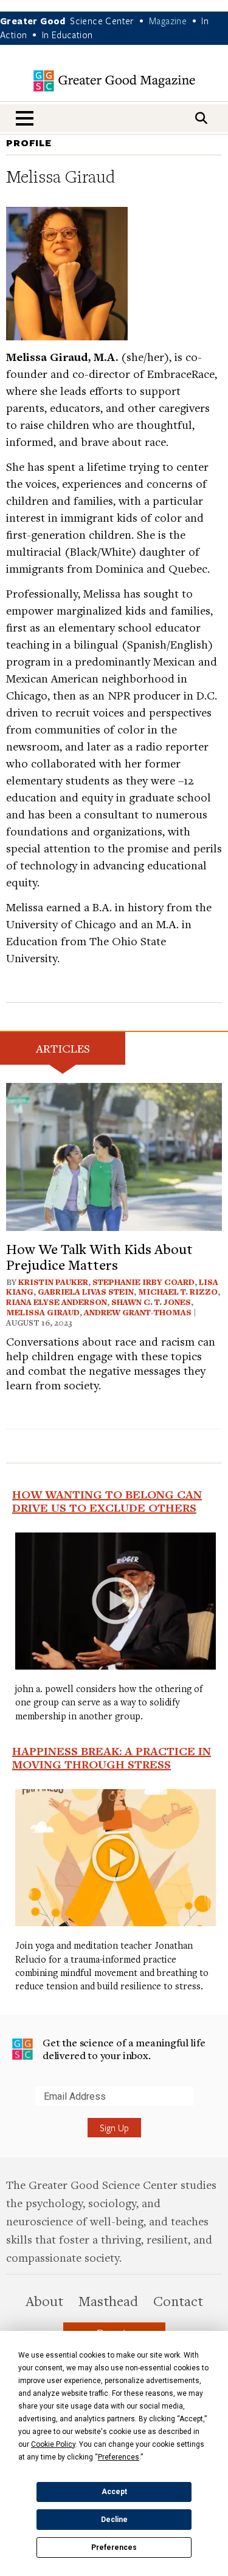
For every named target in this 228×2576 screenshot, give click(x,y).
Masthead (108, 2301)
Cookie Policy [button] (53, 2444)
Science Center (102, 21)
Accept (114, 2492)
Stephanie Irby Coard (143, 1282)
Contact (178, 2301)
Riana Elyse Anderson (57, 1302)
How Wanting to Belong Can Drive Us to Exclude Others (107, 1501)
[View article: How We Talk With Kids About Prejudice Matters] (114, 1155)
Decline (114, 2520)
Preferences (114, 2547)
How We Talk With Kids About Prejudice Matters (99, 1256)
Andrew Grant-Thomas (138, 1312)
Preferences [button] (119, 2457)
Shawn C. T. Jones (151, 1302)
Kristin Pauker (53, 1282)
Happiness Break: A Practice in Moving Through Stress (112, 1758)
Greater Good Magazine (114, 81)
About (44, 2301)
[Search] (201, 118)
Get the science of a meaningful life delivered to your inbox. (124, 2049)
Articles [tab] (63, 1048)
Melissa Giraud (43, 1312)
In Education (67, 35)
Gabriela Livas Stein (86, 1292)
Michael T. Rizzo (178, 1292)
